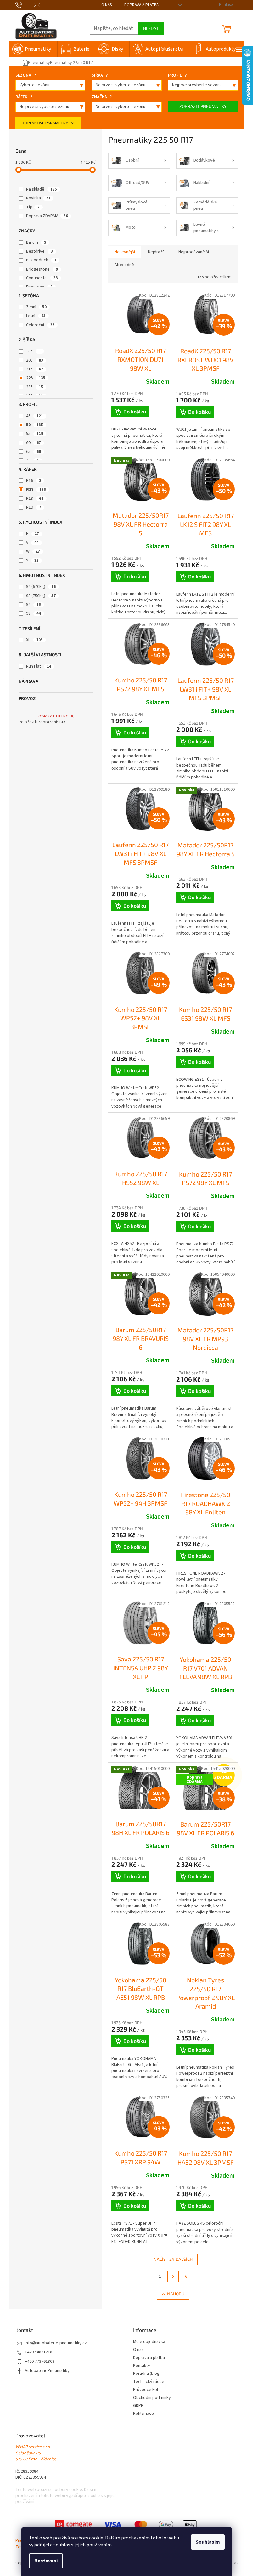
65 (34, 452)
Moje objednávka (149, 2342)
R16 (34, 481)
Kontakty (142, 2366)
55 (35, 434)
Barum (36, 242)
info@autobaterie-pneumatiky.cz (56, 2343)
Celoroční (40, 325)
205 (35, 360)
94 (34, 605)
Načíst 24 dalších (173, 2259)
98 (34, 613)
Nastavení (46, 2561)
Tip (33, 207)
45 (35, 416)
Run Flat (39, 666)
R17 (36, 490)
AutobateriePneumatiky (47, 2371)
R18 (35, 499)
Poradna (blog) (147, 2374)
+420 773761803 (40, 2362)
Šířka (100, 75)
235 (35, 387)
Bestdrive (39, 251)
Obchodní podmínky (152, 2398)
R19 (34, 507)
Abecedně (124, 265)
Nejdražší (157, 252)
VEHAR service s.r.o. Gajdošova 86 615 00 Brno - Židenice (36, 2453)
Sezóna (26, 75)
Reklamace (143, 2414)
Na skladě (42, 189)
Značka (102, 97)
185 (34, 351)
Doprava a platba (141, 5)
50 (35, 425)
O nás (107, 5)
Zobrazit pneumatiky (203, 106)
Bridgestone (42, 269)
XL (34, 640)
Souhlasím (208, 2542)
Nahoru (176, 2294)
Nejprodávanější (194, 252)
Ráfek (24, 97)
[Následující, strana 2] (173, 2277)
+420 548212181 (40, 2352)
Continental (42, 278)
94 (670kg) (41, 587)
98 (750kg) (41, 596)
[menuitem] (33, 49)
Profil (177, 75)
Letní (36, 316)
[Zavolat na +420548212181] (25, 5)
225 (36, 378)
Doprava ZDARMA (47, 216)
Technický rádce (149, 2382)
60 (34, 443)
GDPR (138, 2406)
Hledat (151, 28)
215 (35, 369)
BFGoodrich (41, 260)
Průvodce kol (146, 2390)
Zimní (36, 307)
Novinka (38, 198)
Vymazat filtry (53, 716)
